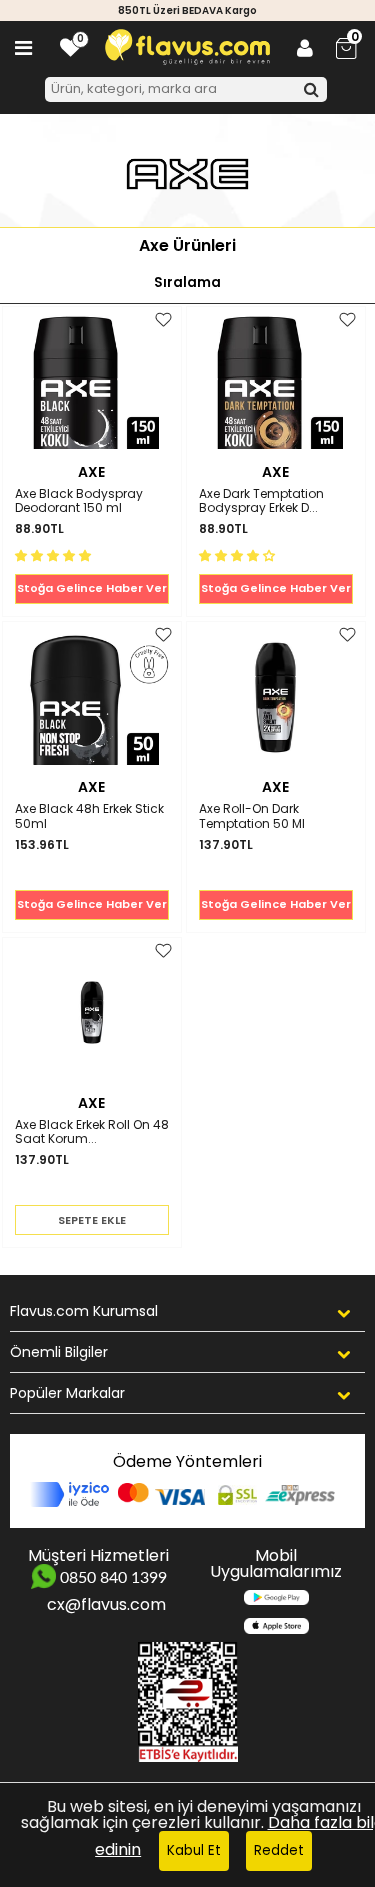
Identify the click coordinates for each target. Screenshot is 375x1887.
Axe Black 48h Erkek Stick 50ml (89, 816)
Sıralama (187, 282)
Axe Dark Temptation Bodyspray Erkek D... (261, 501)
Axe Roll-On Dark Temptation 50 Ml (252, 816)
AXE (91, 472)
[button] (55, 554)
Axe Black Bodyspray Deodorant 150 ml (79, 501)
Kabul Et (194, 1850)
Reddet (279, 1850)
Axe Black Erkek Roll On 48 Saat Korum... (92, 1132)
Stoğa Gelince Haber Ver (92, 588)
